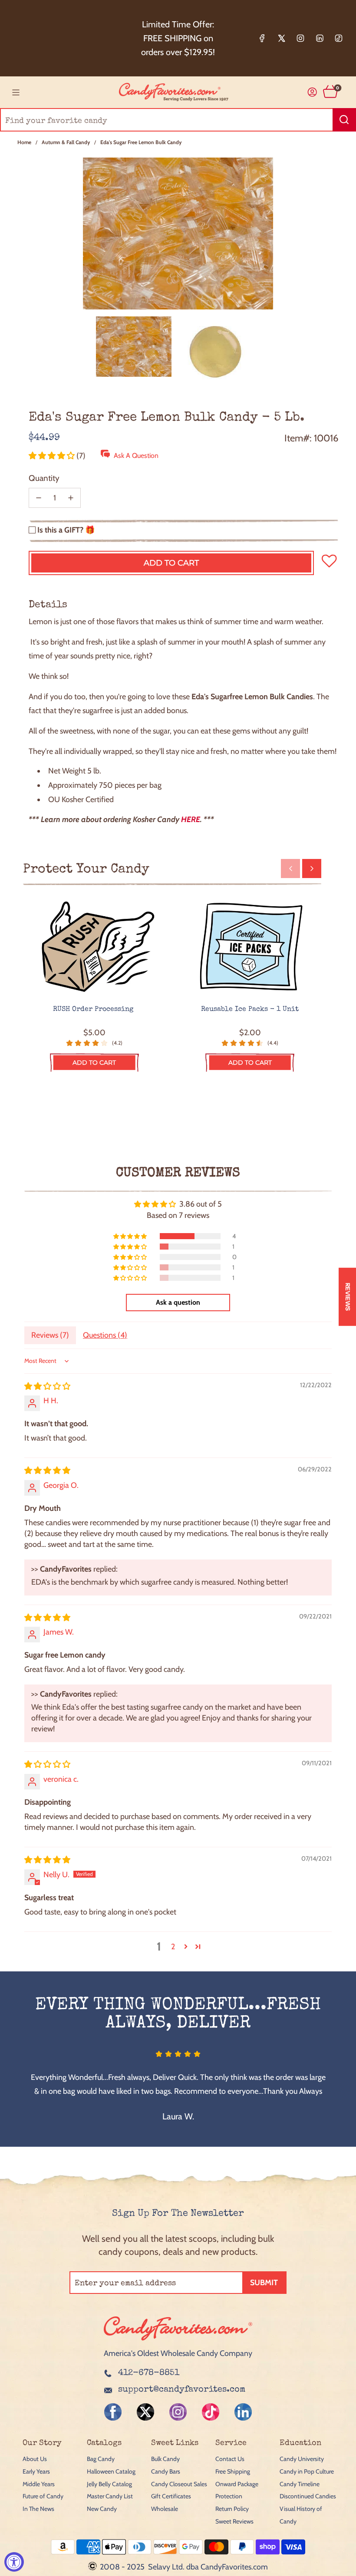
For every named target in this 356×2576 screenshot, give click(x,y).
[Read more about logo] (178, 2341)
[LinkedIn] (320, 38)
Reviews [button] (348, 1296)
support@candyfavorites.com (182, 2390)
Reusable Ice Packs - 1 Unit (250, 1010)
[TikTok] (339, 38)
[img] (47, 1386)
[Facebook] (262, 38)
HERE (191, 819)
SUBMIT (264, 2283)
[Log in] (312, 92)
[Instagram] (300, 38)
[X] (281, 38)
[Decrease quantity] (39, 498)
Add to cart (94, 1063)
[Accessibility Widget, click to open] (14, 2562)
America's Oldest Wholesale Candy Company (178, 2353)
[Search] (344, 120)
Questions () (105, 1335)
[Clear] (327, 120)
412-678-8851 (149, 2373)
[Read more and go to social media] (113, 2412)
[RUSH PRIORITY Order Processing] (94, 947)
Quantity (44, 478)
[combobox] (178, 120)
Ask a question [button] (178, 1302)
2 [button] (173, 1947)
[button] (53, 456)
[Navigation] (16, 92)
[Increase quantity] (71, 498)
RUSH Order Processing (94, 1010)
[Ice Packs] (250, 947)
